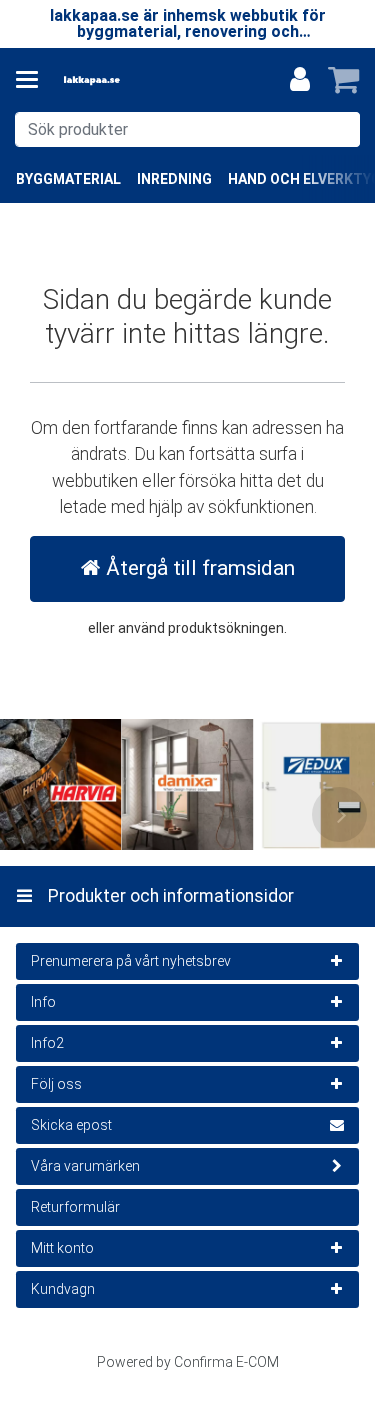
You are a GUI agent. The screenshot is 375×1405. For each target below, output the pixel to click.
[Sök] (340, 129)
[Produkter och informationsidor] (33, 80)
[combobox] (187, 129)
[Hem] (124, 80)
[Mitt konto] (300, 80)
